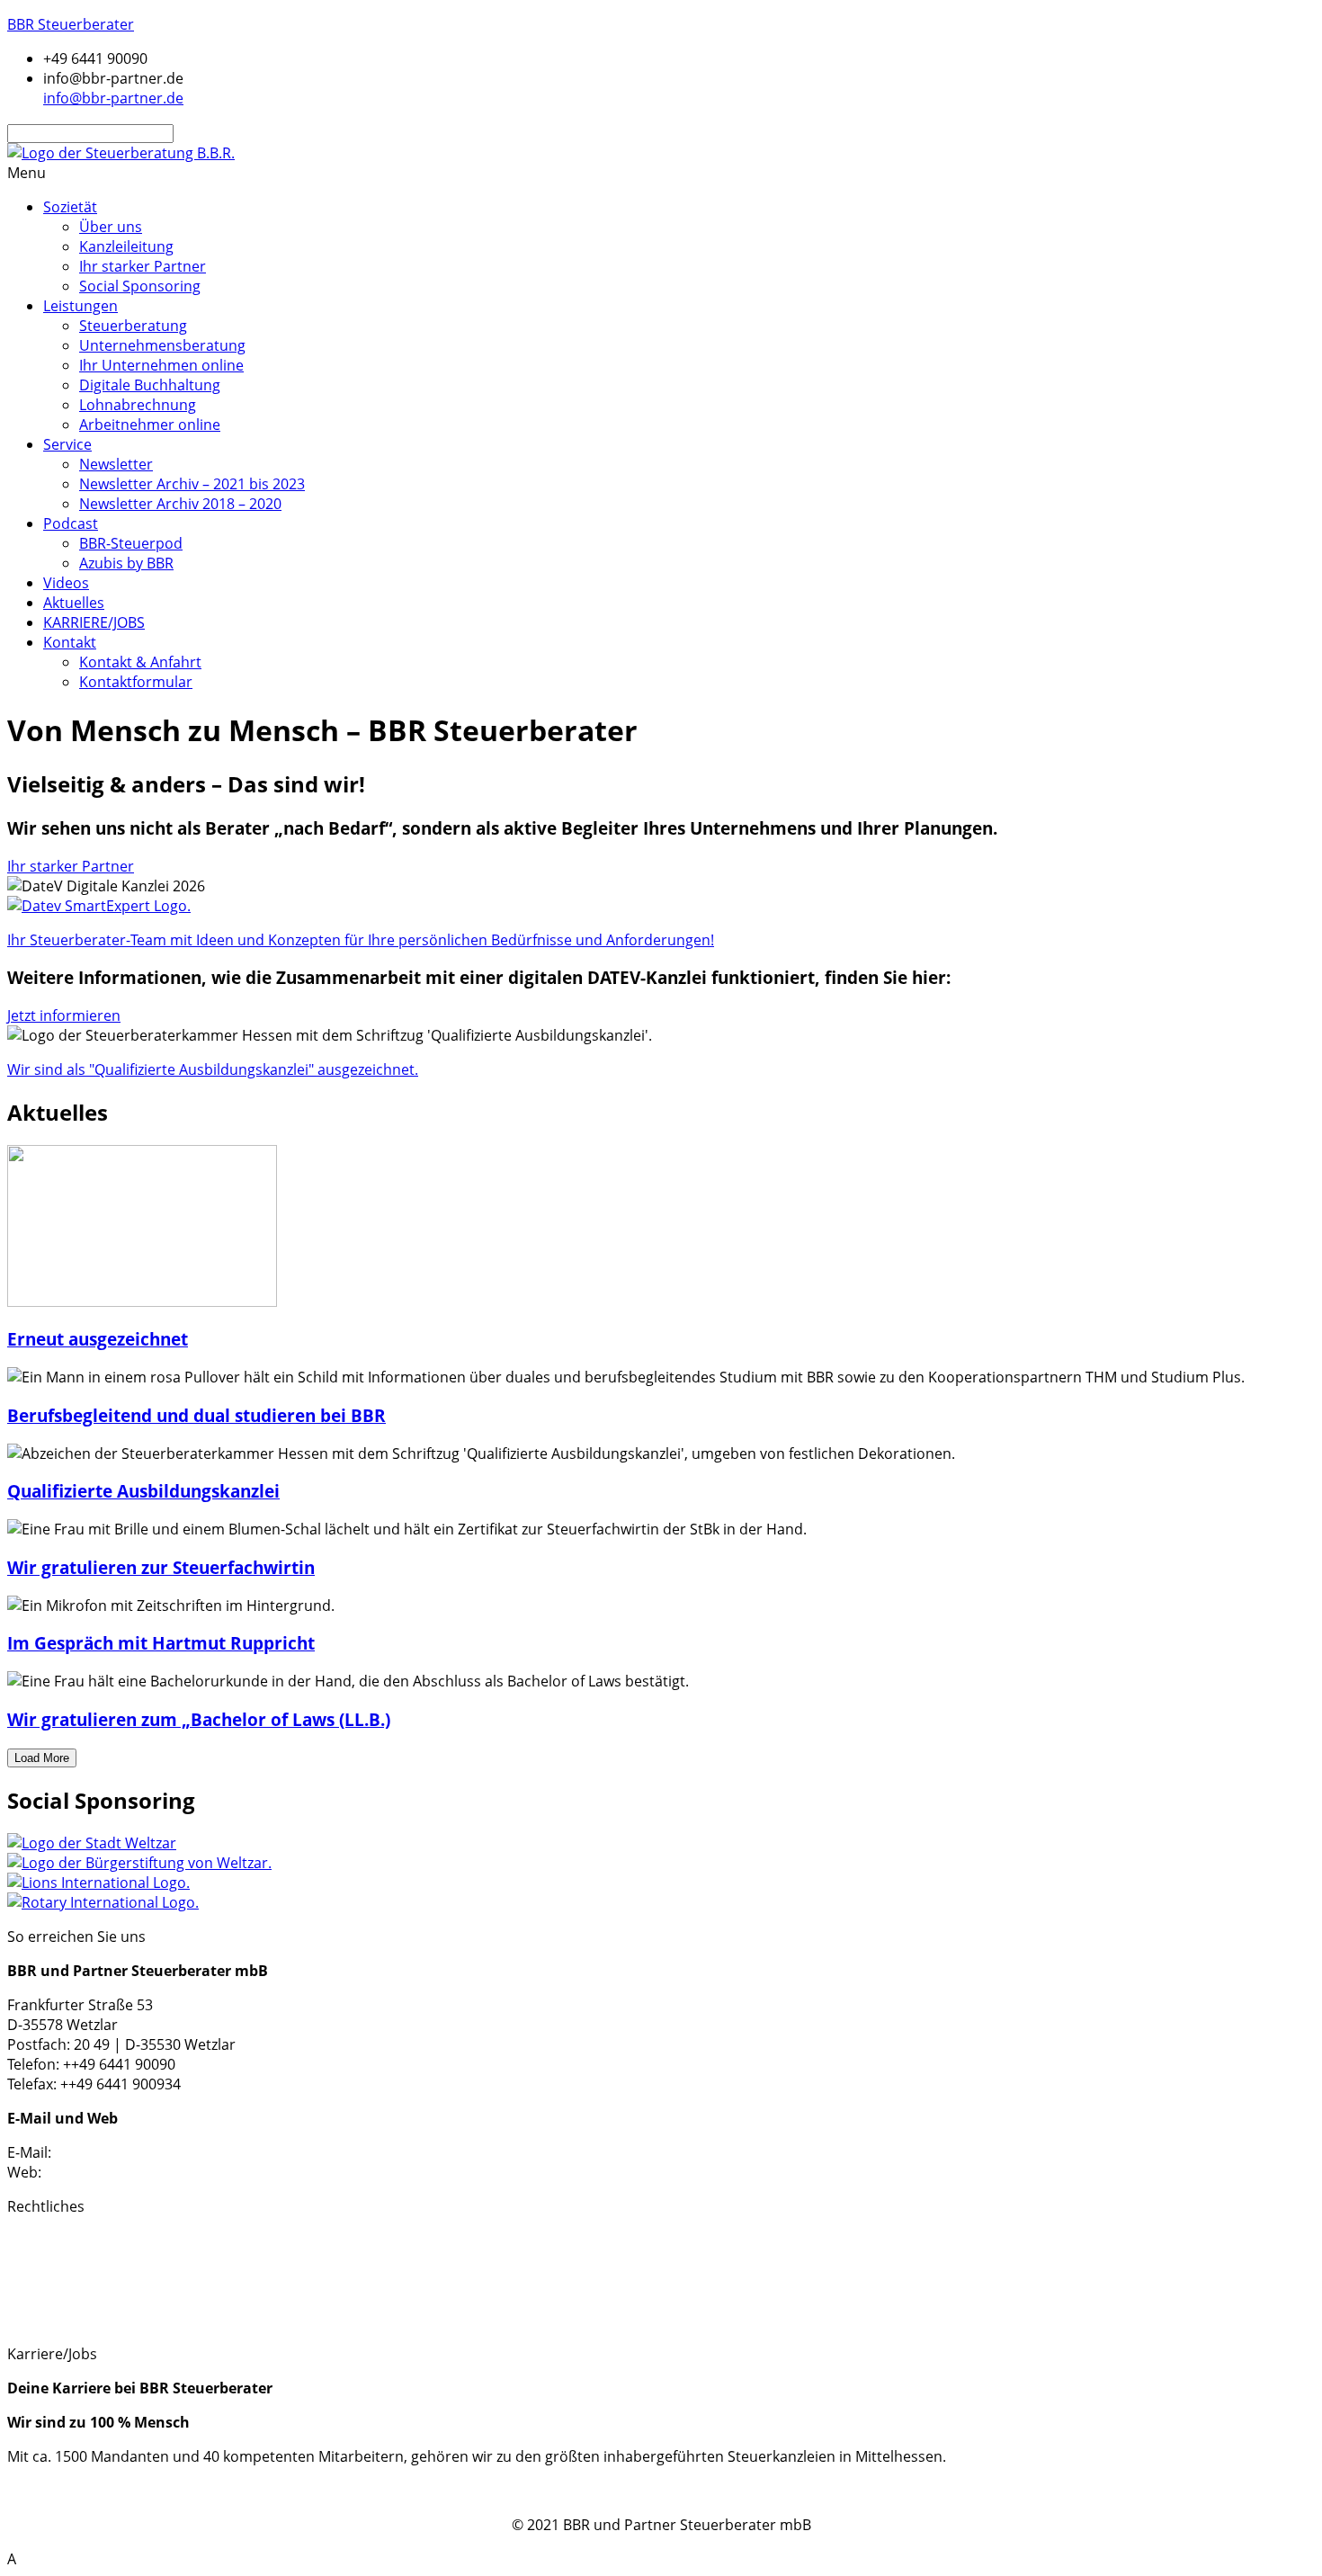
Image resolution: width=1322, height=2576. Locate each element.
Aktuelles (74, 603)
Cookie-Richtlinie (63, 2300)
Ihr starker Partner (143, 266)
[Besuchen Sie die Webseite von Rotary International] (103, 1902)
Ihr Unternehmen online (161, 365)
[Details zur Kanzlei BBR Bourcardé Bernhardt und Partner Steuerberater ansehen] (99, 906)
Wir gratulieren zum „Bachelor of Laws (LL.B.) (199, 1719)
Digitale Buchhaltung (150, 385)
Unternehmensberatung (162, 345)
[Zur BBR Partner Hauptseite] (121, 153)
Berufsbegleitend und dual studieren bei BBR (197, 1415)
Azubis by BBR (126, 563)
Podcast (71, 523)
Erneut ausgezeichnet (98, 1339)
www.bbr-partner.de (114, 2172)
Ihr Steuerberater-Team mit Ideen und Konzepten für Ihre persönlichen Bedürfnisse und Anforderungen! (361, 940)
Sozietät (70, 207)
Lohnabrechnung (138, 405)
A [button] (12, 2559)
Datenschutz (50, 2260)
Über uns (111, 227)
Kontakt (70, 642)
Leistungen (80, 306)
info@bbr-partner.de (125, 2152)
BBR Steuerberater (71, 24)
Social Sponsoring (140, 286)
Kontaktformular (136, 682)
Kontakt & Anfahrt (140, 662)
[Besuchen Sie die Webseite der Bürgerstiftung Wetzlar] (139, 1863)
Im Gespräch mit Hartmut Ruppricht (161, 1643)
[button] (661, 173)
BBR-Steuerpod (131, 543)
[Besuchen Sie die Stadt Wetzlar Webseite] (92, 1843)
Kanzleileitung (126, 246)
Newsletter (116, 464)
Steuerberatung (133, 326)
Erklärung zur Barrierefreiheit (107, 2320)
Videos (66, 583)
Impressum (46, 2241)
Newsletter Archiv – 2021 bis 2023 (192, 484)
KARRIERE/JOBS (94, 622)
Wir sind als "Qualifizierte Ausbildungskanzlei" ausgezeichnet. (213, 1069)
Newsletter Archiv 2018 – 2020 (180, 504)
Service (67, 444)
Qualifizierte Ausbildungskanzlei (143, 1491)
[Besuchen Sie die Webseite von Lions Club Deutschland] (98, 1883)
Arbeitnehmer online (150, 425)
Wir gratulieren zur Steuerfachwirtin (161, 1567)
